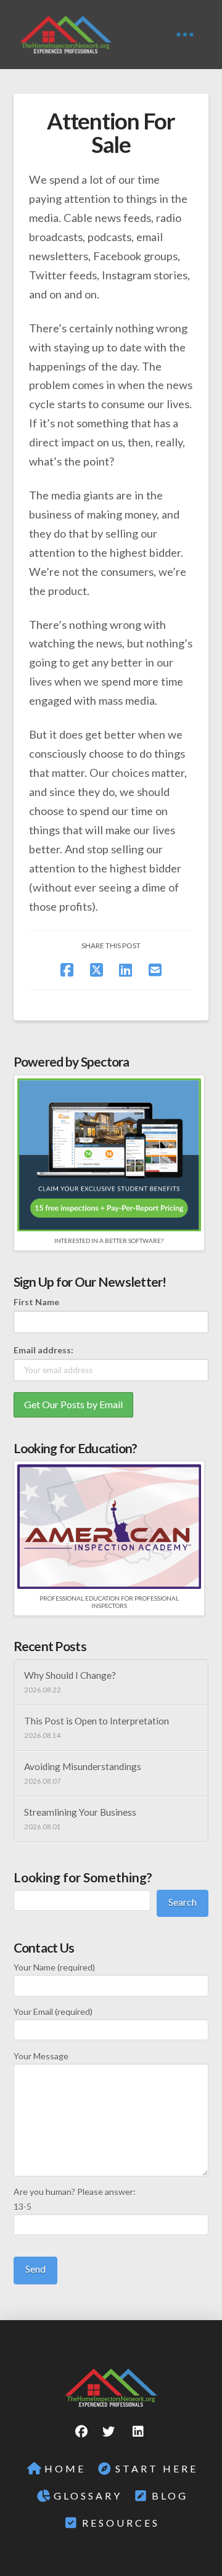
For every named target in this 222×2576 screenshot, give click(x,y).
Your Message (41, 2056)
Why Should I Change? (70, 1675)
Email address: (43, 1350)
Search (183, 1902)
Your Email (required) (53, 2012)
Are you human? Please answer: (75, 2199)
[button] (185, 35)
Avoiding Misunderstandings (83, 1766)
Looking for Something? (83, 1877)
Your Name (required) (54, 1967)
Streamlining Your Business (80, 1812)
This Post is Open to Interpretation (97, 1721)
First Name (36, 1302)
